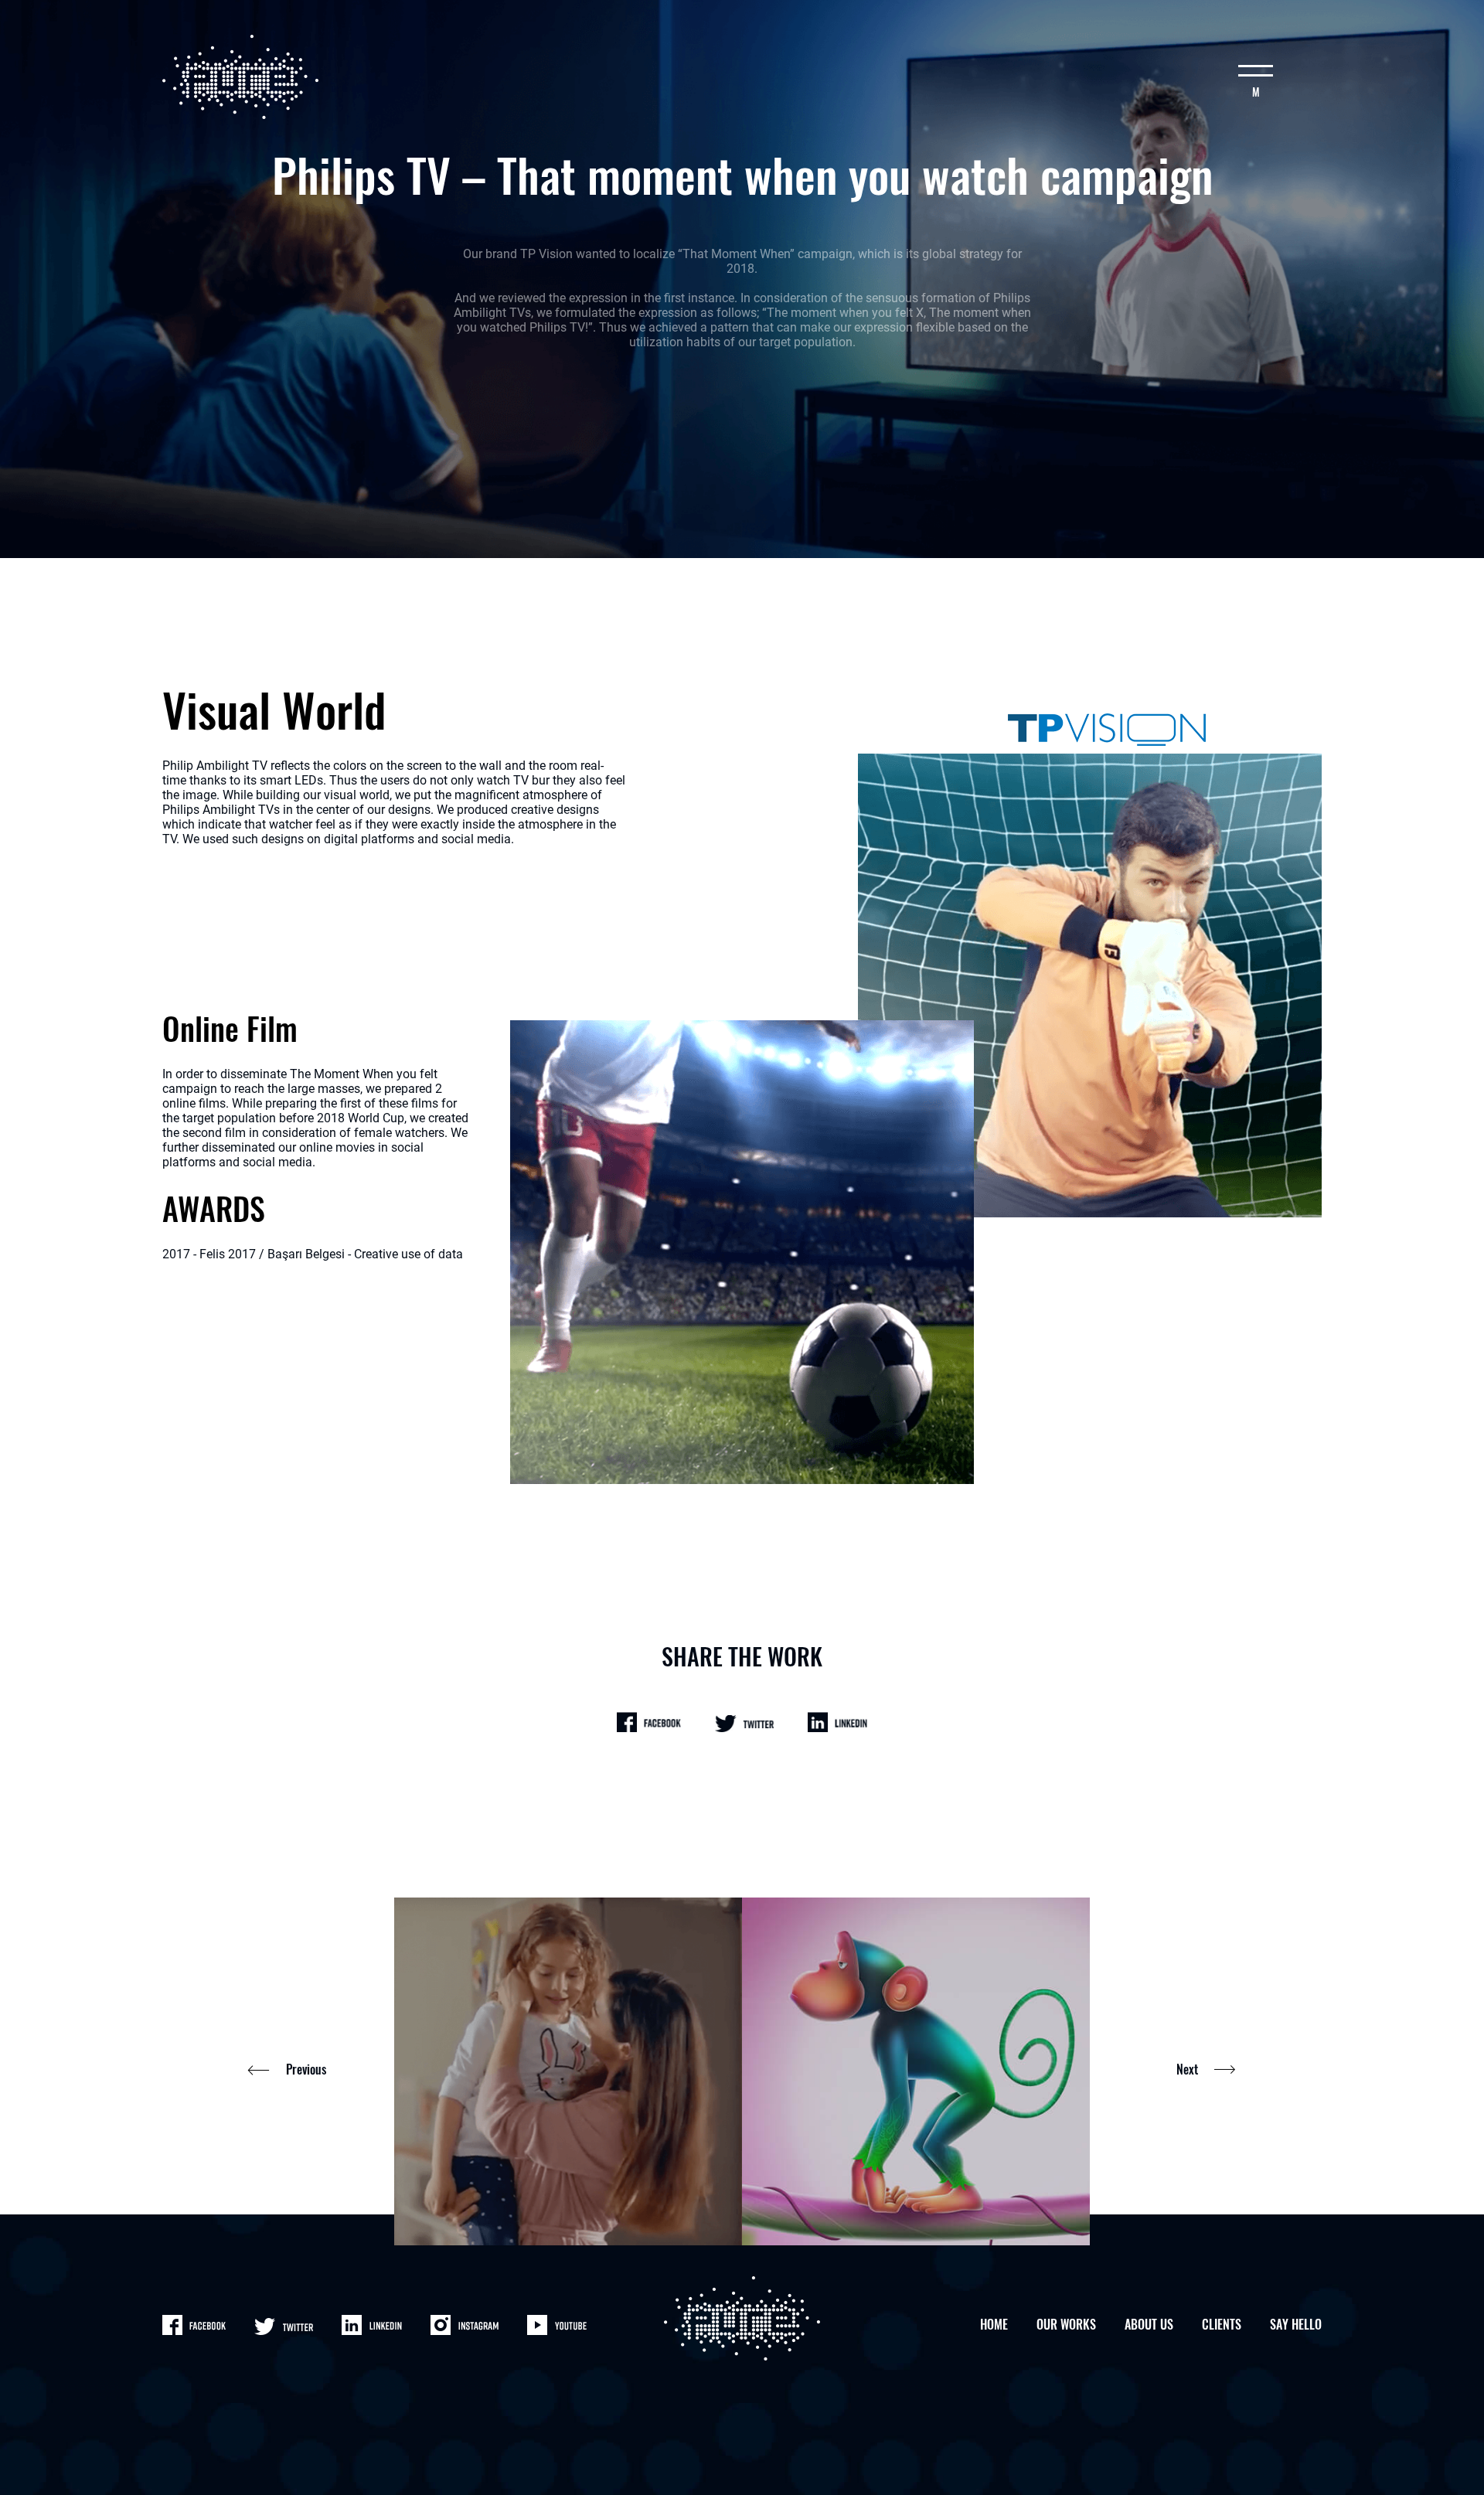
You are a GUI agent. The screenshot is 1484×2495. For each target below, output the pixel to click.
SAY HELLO (1296, 2324)
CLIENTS (1222, 2324)
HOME (994, 2324)
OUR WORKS (1066, 2324)
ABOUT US (1149, 2324)
